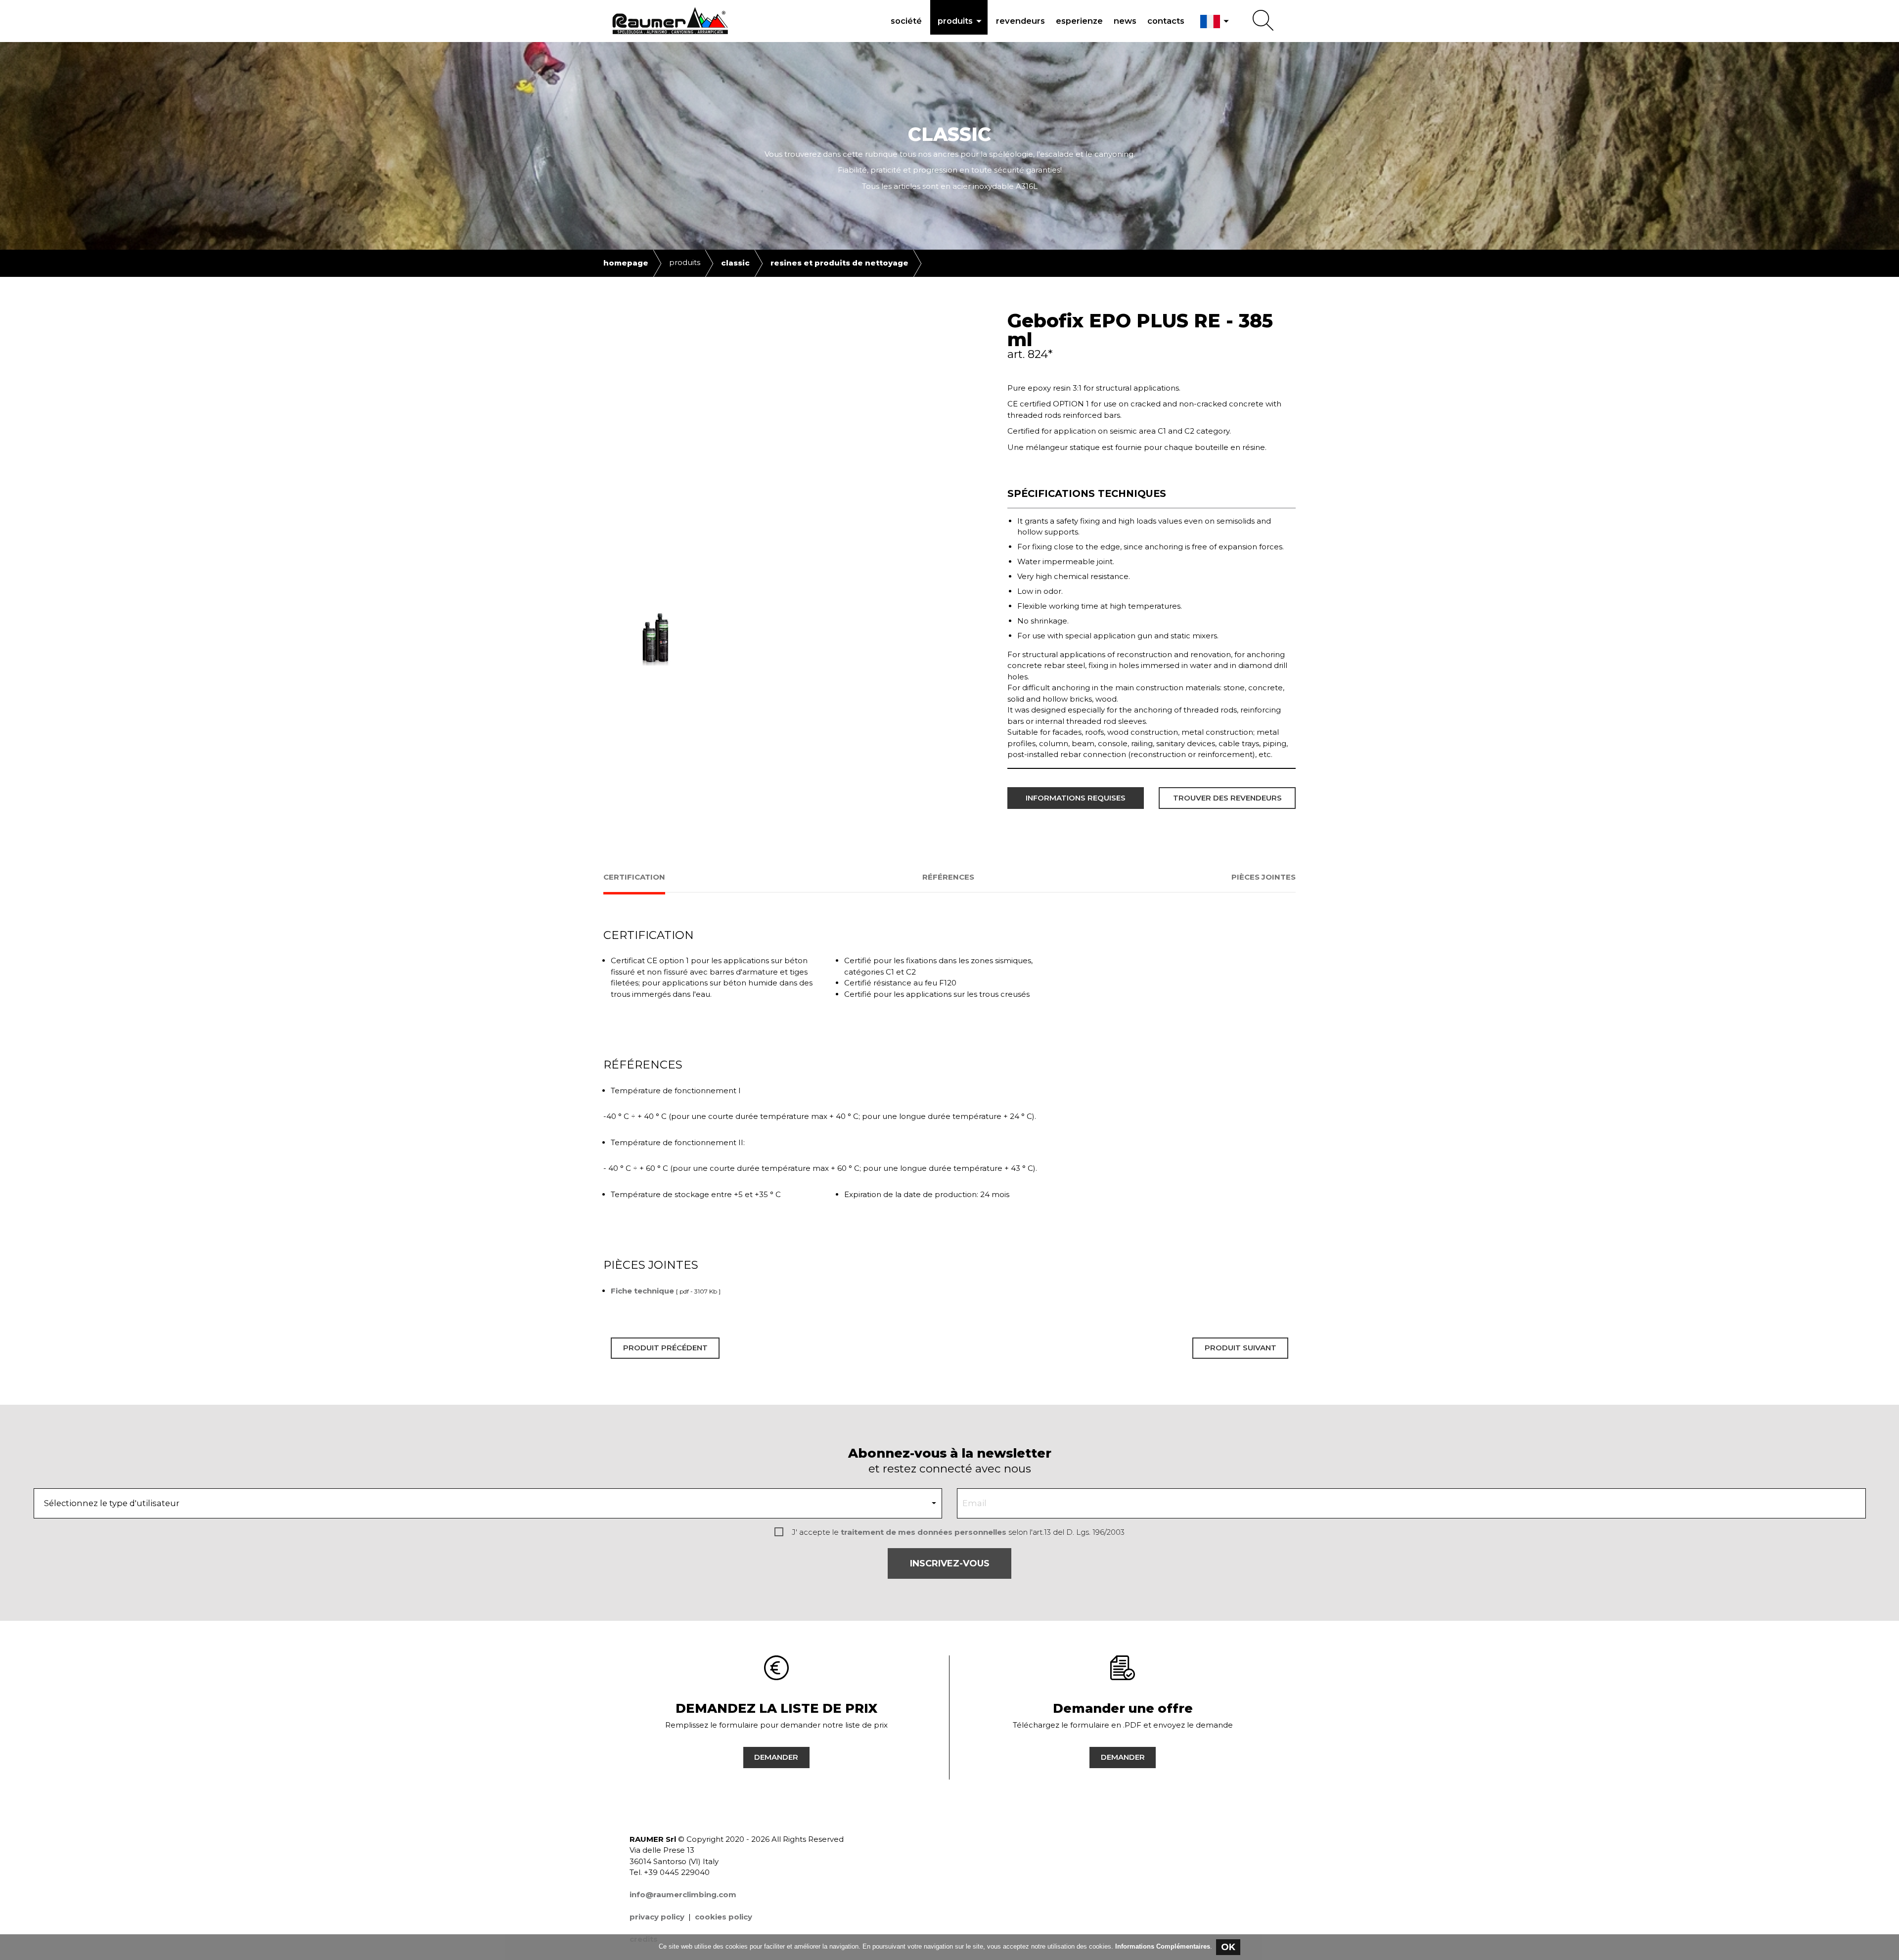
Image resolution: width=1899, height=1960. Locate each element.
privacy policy (657, 1917)
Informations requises (1076, 798)
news (1125, 21)
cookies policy (723, 1917)
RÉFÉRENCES (948, 877)
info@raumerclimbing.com (683, 1894)
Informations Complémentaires (1163, 1946)
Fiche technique (642, 1291)
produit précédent (665, 1348)
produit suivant (1241, 1348)
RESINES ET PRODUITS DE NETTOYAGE (839, 263)
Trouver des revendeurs (1227, 798)
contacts (1166, 21)
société (906, 21)
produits (961, 21)
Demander (776, 1757)
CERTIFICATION (634, 877)
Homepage (626, 263)
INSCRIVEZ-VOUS (950, 1563)
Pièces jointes (1264, 877)
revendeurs (1020, 21)
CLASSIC (735, 263)
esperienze (1079, 21)
